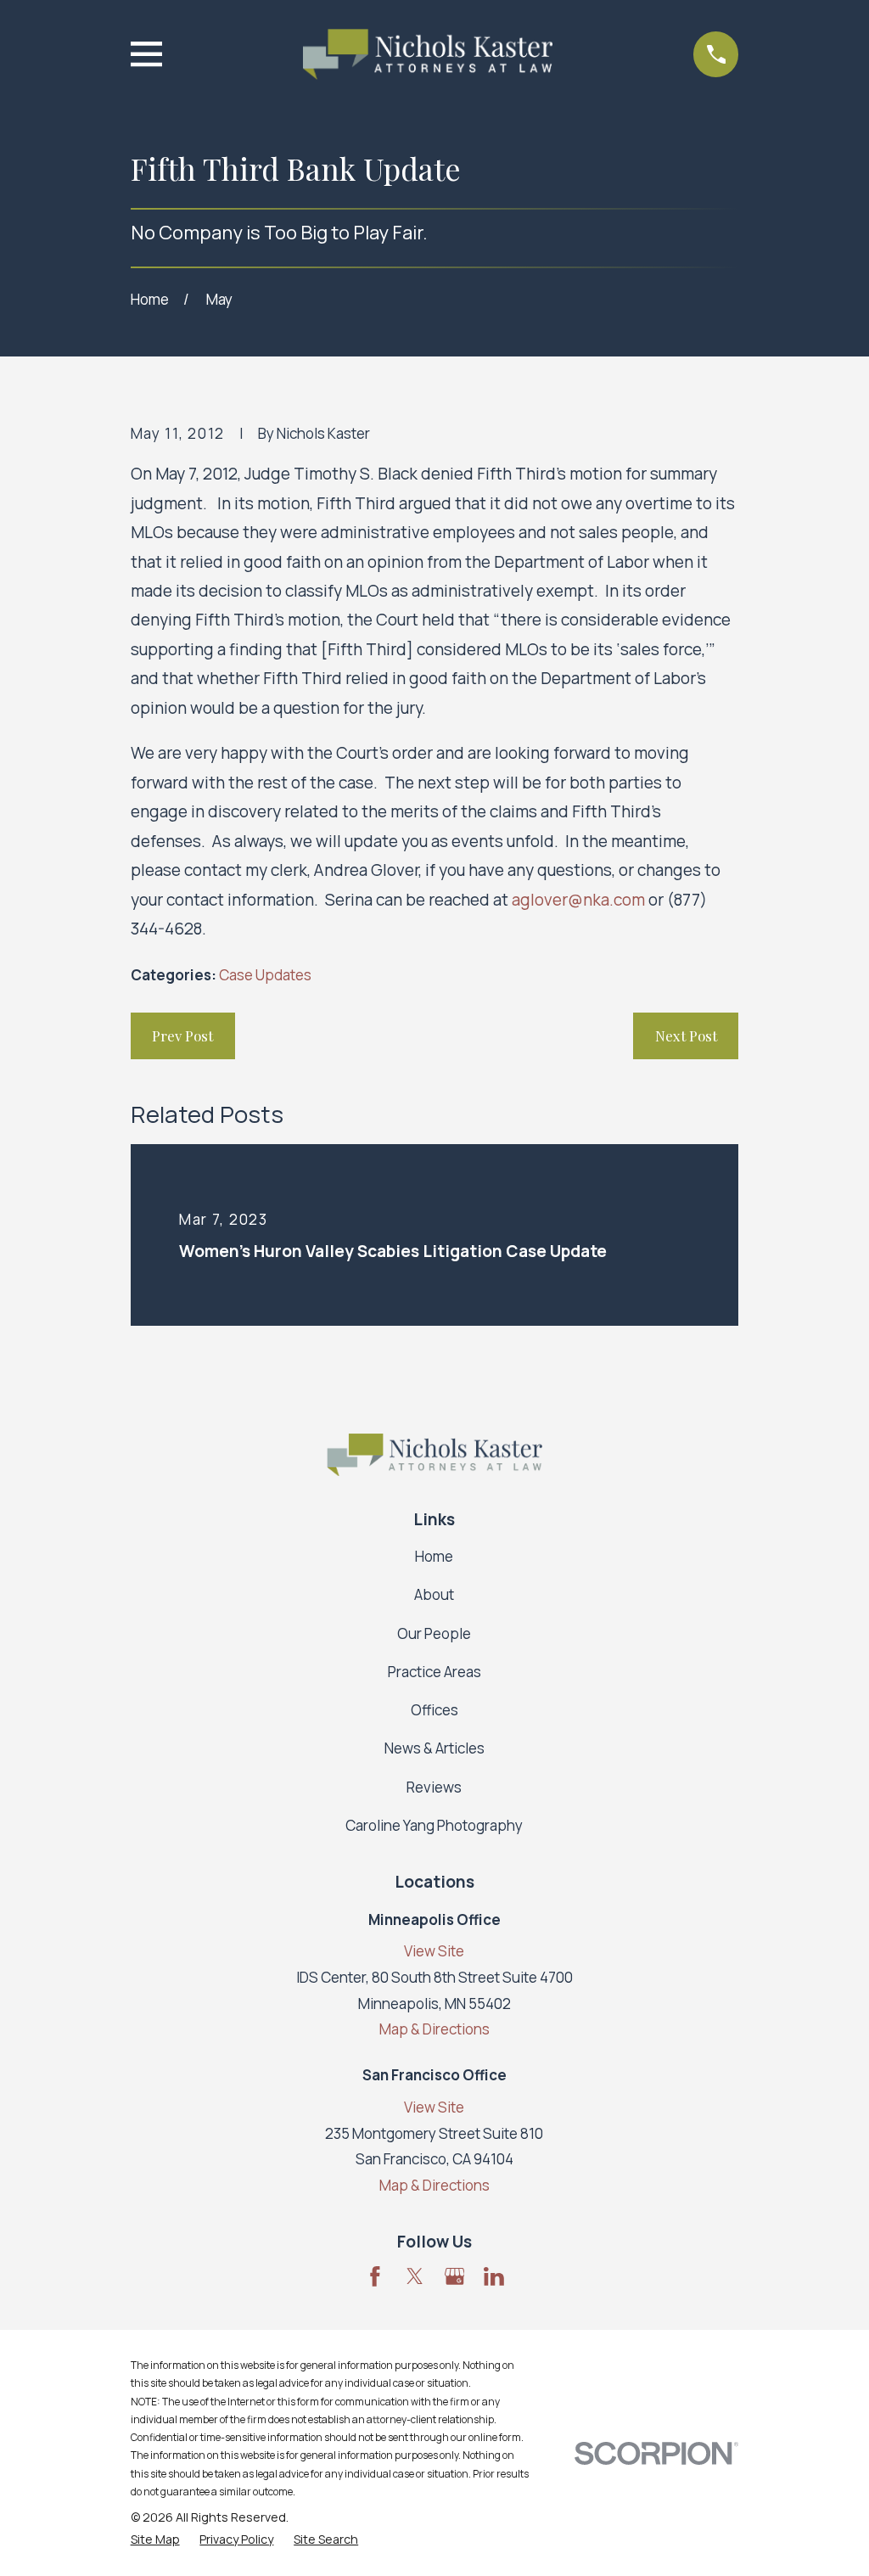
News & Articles (434, 1748)
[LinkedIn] (494, 2276)
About (434, 1594)
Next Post (686, 1035)
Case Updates (265, 975)
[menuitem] (155, 2540)
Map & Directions (434, 2029)
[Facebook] (375, 2276)
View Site (434, 1951)
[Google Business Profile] (455, 2276)
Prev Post (182, 1035)
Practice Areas (434, 1672)
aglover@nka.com (578, 900)
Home (434, 1556)
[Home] (427, 54)
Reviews (434, 1787)
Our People (434, 1633)
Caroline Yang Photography (434, 1825)
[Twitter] (415, 2276)
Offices (434, 1710)
